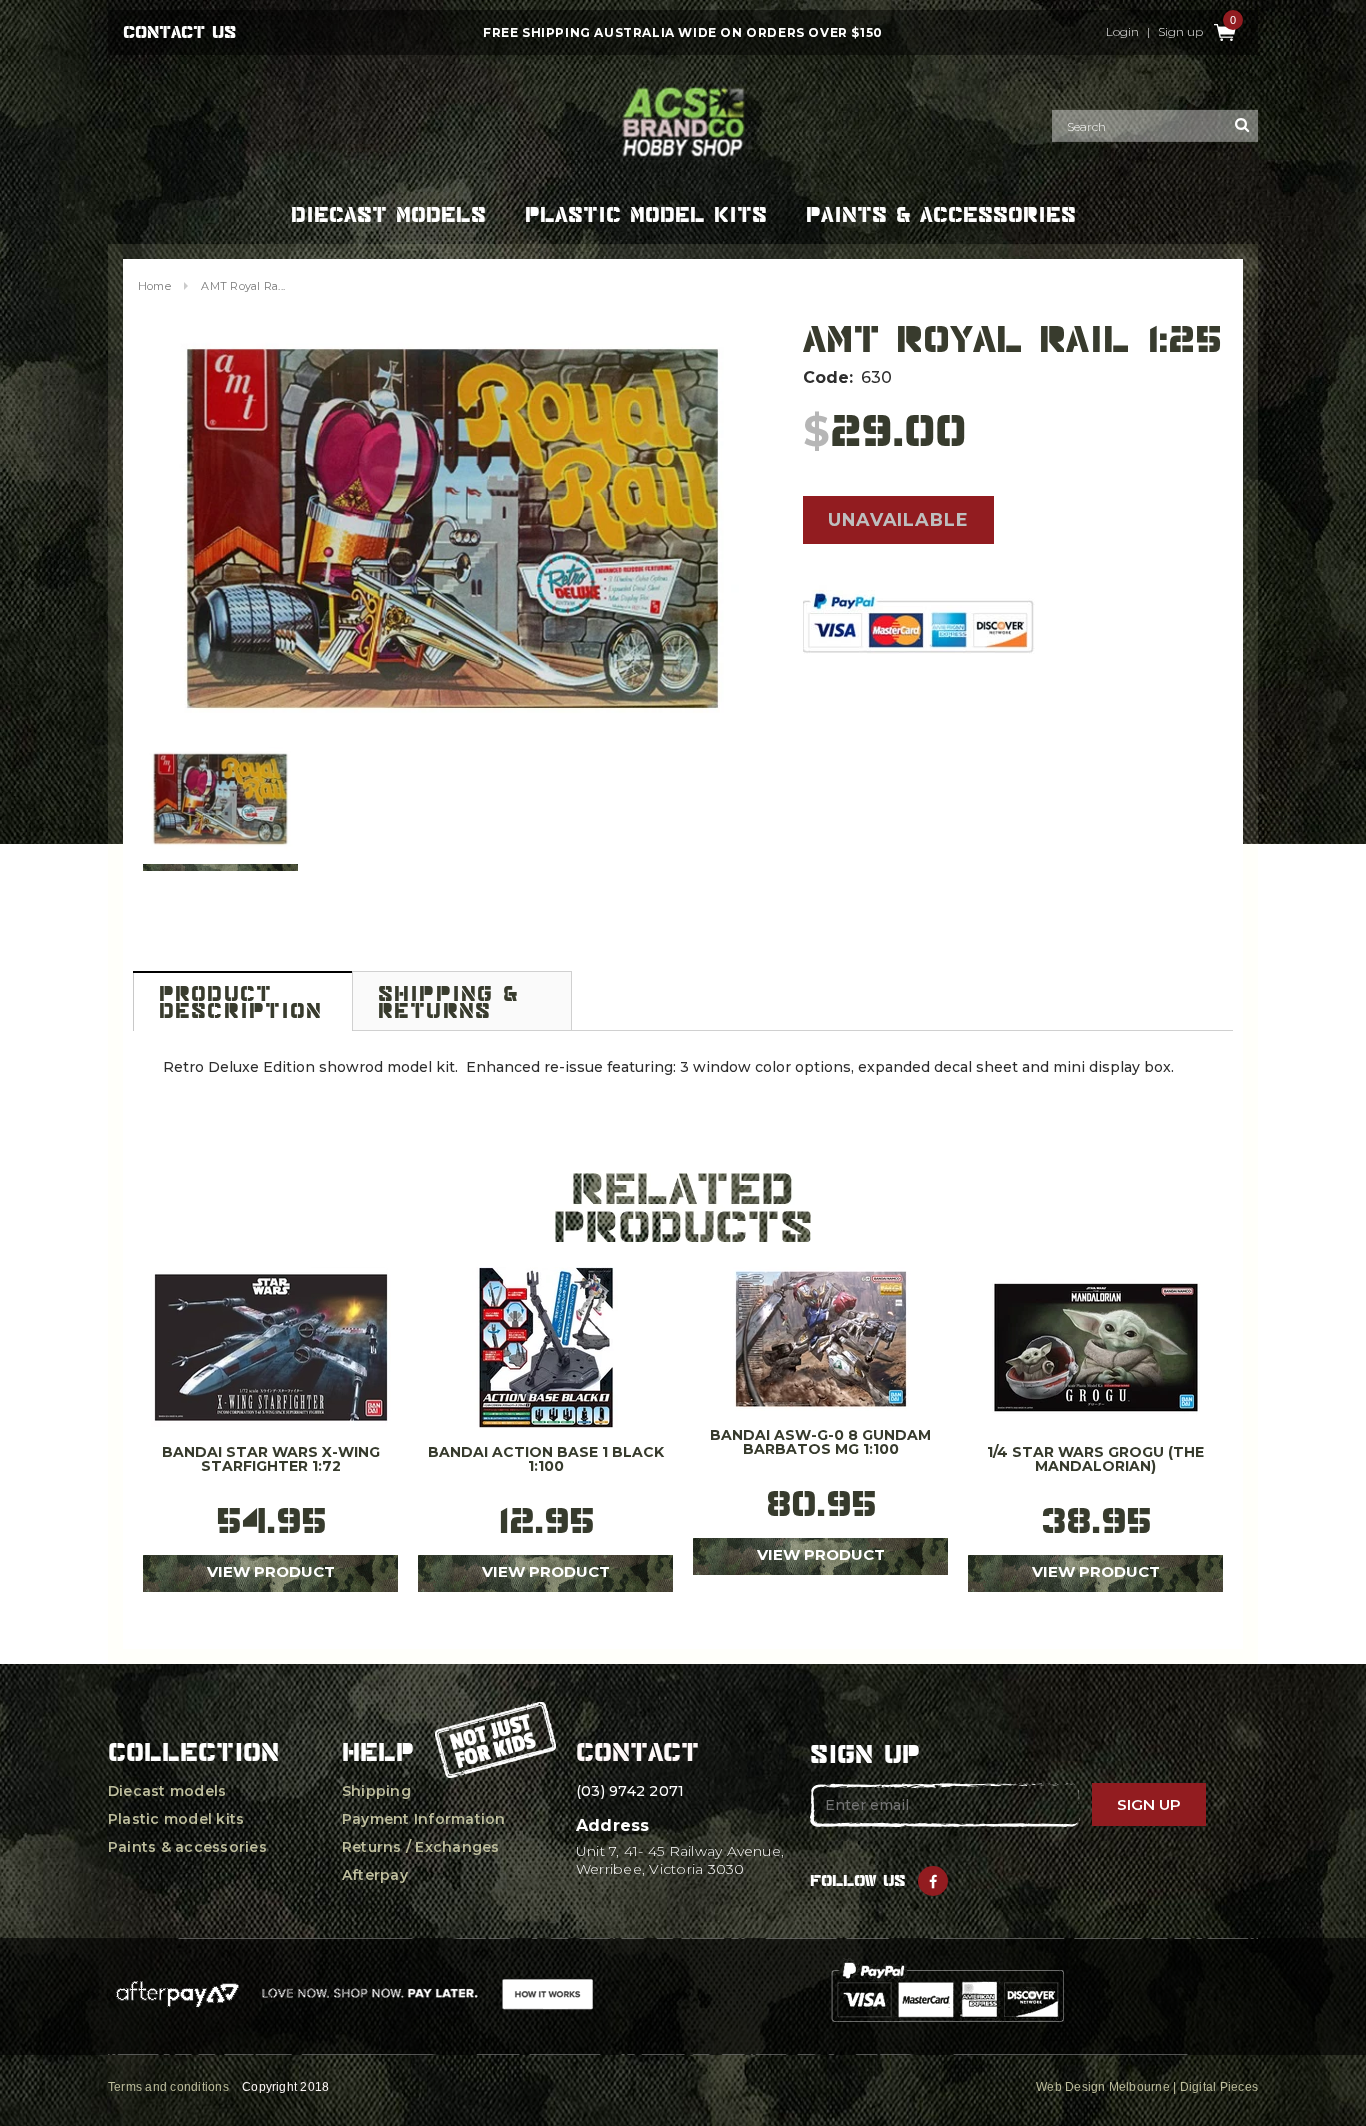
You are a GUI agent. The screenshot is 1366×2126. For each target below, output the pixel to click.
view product (271, 1571)
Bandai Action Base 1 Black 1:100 (546, 1460)
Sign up (1180, 32)
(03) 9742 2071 (630, 1791)
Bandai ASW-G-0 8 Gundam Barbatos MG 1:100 (820, 1443)
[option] (453, 529)
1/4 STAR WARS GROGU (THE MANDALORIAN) (1095, 1460)
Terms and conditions (168, 2087)
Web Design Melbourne (1103, 2087)
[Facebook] (933, 1881)
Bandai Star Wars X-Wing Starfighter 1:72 (271, 1460)
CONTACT (637, 1752)
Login (1122, 32)
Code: (828, 377)
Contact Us (179, 32)
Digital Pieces (1219, 2087)
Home (154, 286)
